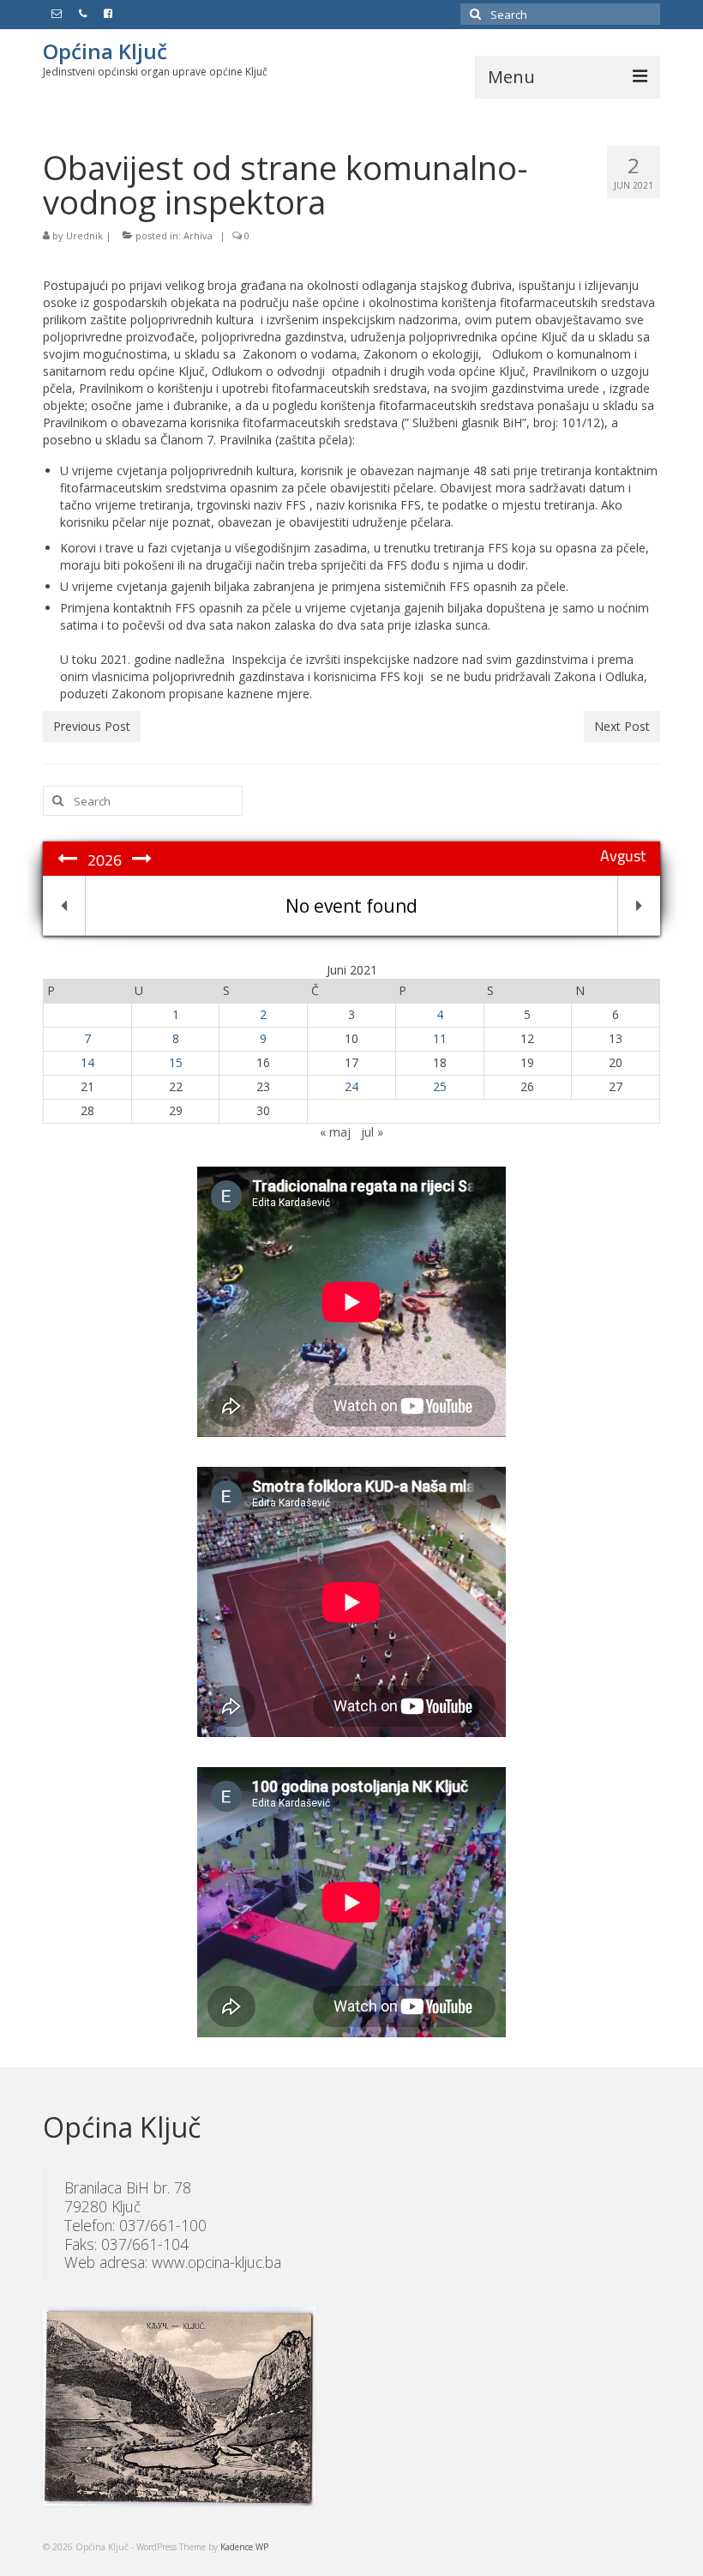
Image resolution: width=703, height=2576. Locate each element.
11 (440, 1038)
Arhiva (198, 235)
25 (440, 1086)
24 (351, 1086)
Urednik (84, 235)
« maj (335, 1132)
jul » (372, 1132)
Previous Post (92, 726)
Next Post (622, 726)
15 (176, 1062)
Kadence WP (244, 2547)
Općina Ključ (105, 51)
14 (87, 1062)
